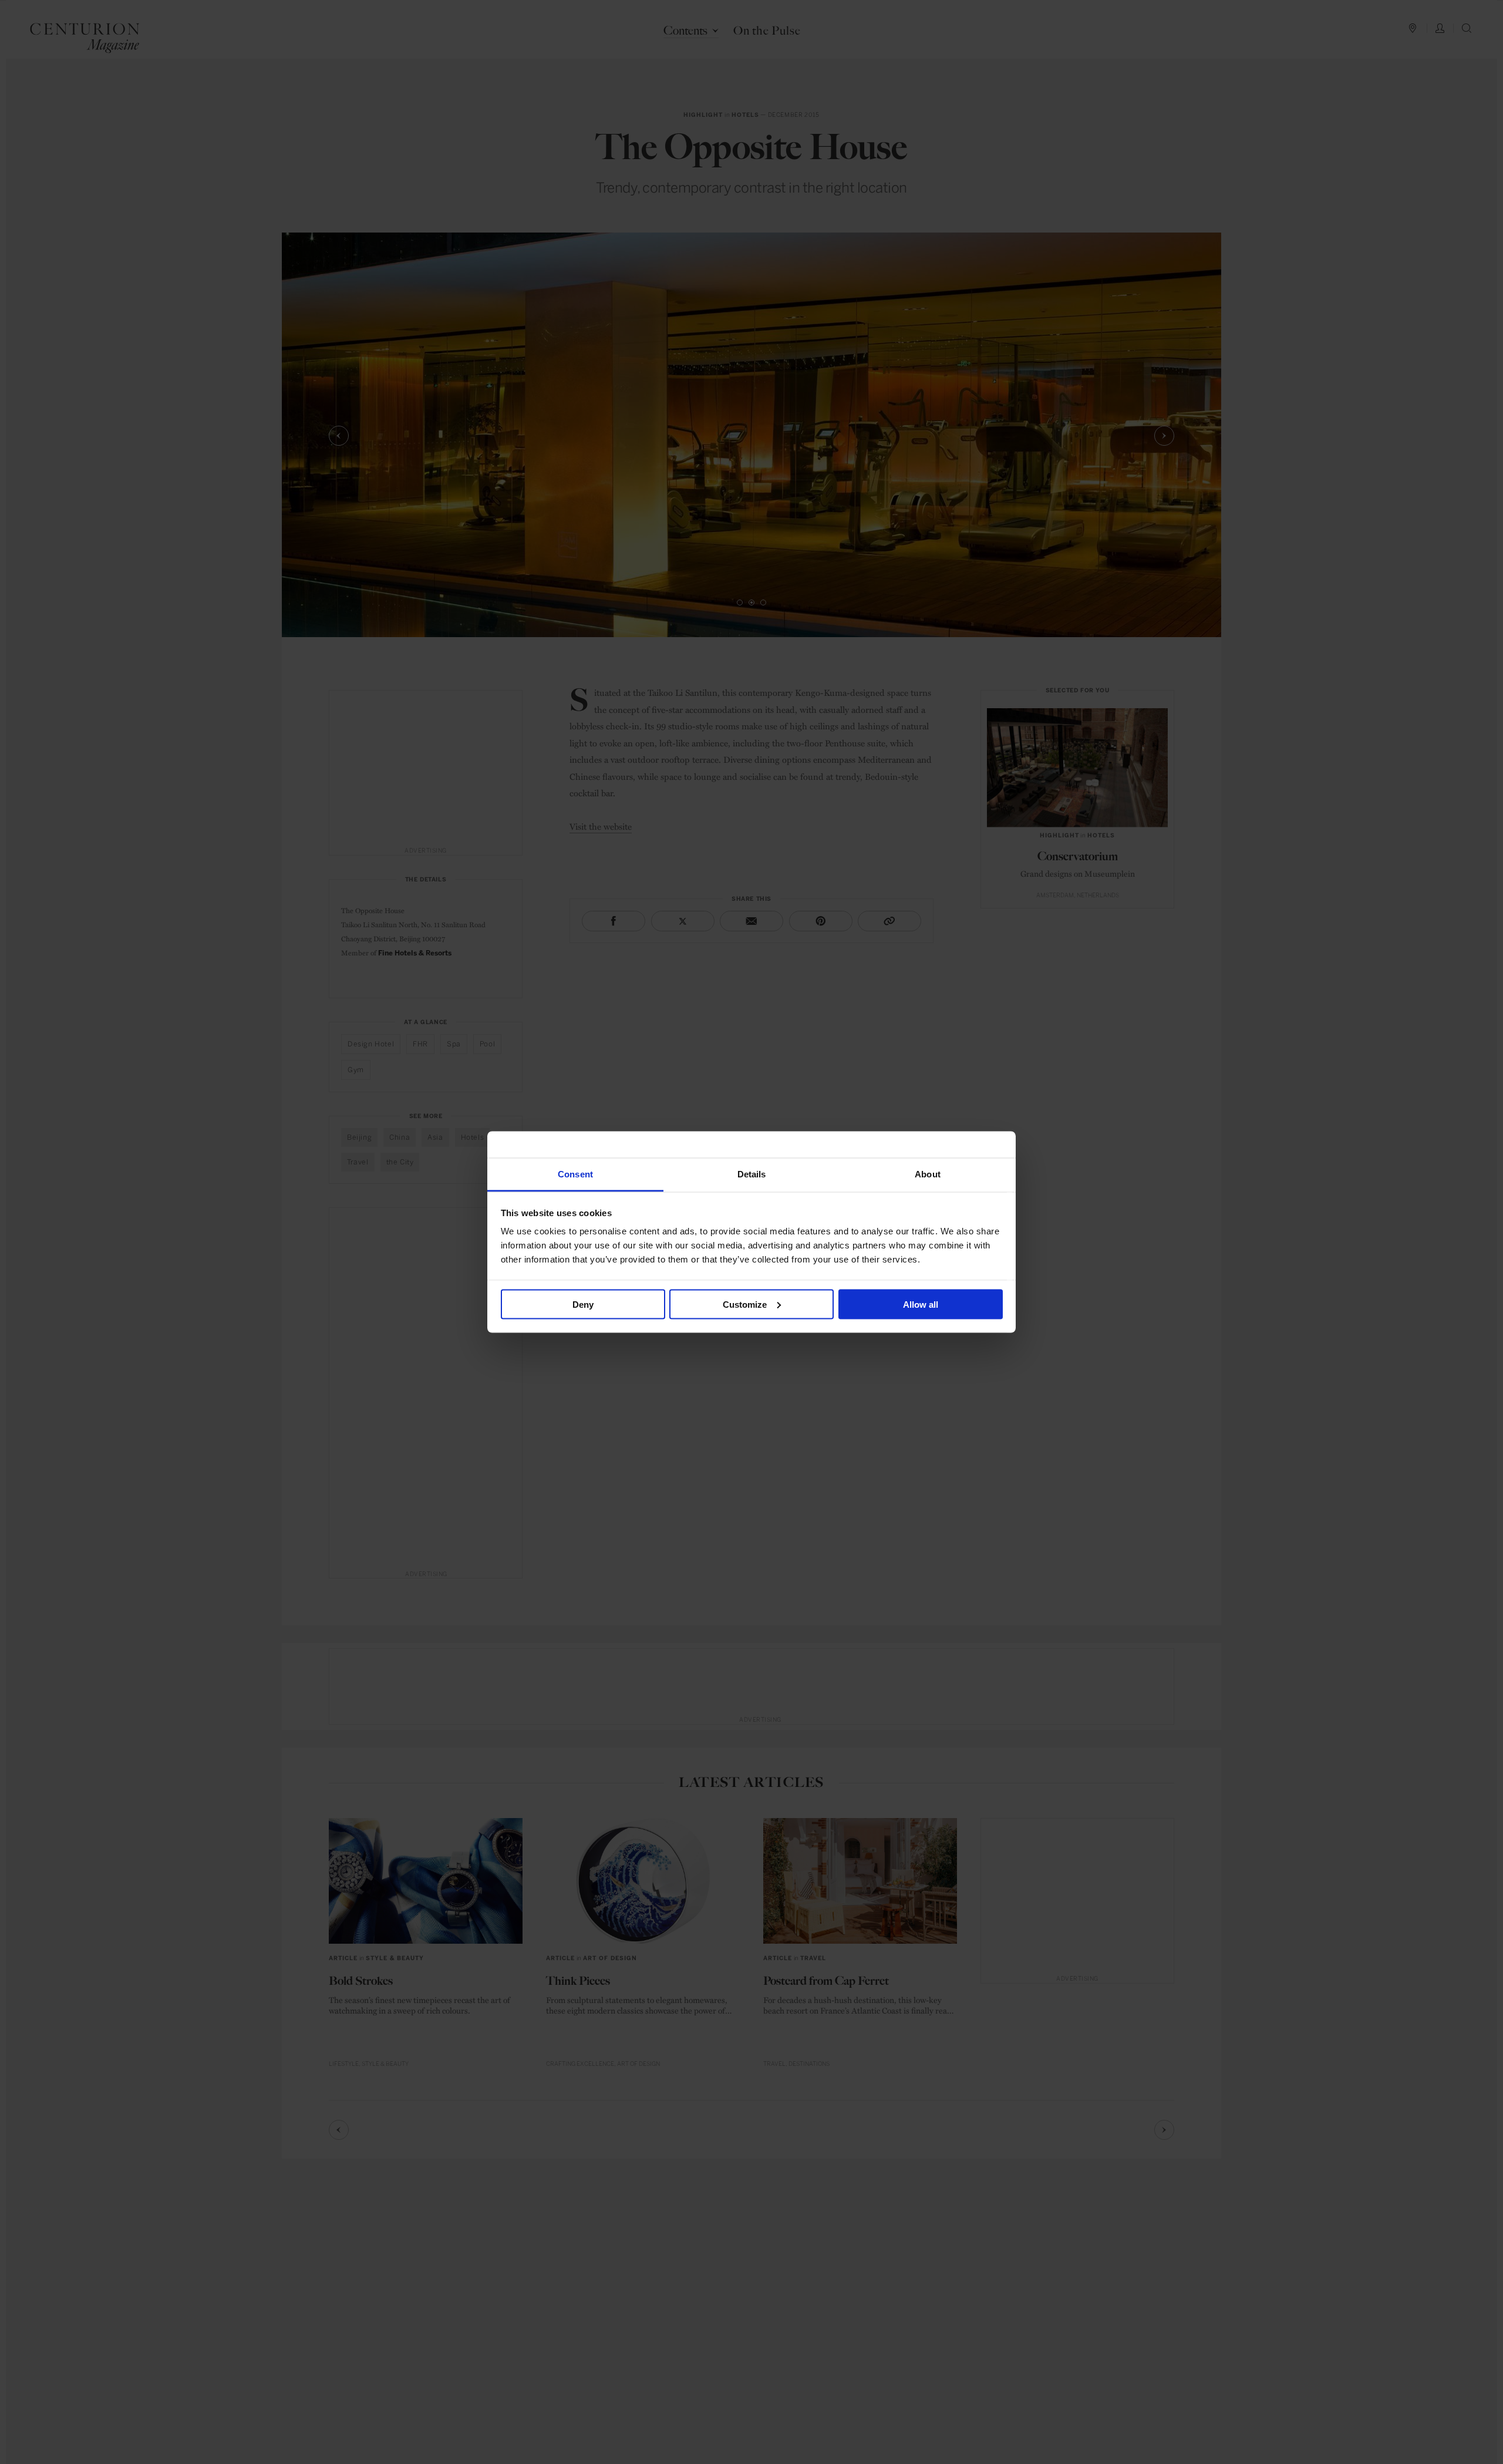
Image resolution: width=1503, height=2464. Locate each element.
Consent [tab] (575, 1174)
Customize (745, 1304)
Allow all (921, 1304)
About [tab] (928, 1174)
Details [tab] (752, 1174)
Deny (583, 1304)
